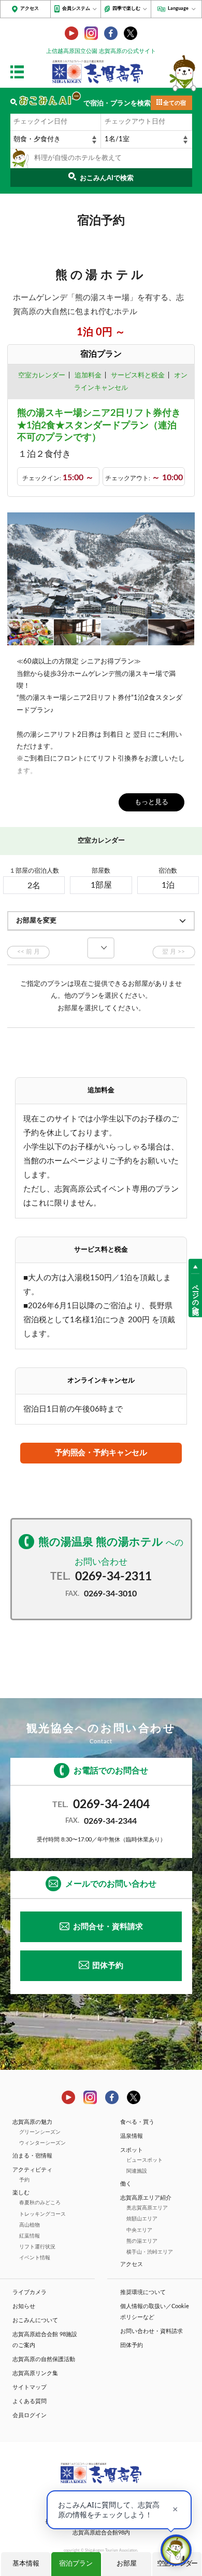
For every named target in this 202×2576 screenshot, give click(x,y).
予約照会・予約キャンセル (101, 1453)
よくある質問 (30, 2401)
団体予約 (108, 1966)
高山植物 (30, 2225)
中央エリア (139, 2230)
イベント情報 (35, 2258)
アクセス (30, 9)
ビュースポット (145, 2160)
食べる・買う (137, 2122)
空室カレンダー (42, 376)
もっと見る (151, 802)
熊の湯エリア (142, 2241)
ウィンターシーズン (42, 2143)
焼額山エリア (142, 2219)
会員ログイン (30, 2415)
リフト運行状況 (37, 2247)
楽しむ (21, 2193)
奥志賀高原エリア (147, 2208)
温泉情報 (132, 2136)
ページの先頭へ (196, 1295)
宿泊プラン (76, 2564)
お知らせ (24, 2306)
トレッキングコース (42, 2214)
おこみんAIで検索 (107, 178)
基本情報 (26, 2564)
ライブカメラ (30, 2292)
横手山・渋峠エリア (150, 2252)
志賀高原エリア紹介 (146, 2198)
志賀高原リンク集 (35, 2373)
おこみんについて (35, 2320)
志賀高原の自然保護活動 (44, 2359)
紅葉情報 (30, 2236)
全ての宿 (175, 103)
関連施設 (137, 2171)
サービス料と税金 (138, 376)
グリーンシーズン (40, 2132)
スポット (132, 2150)
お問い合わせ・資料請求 (151, 2331)
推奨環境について (143, 2292)
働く (126, 2184)
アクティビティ (32, 2170)
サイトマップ (30, 2387)
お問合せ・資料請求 (108, 1927)
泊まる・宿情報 (32, 2156)
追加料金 (88, 376)
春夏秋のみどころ (40, 2203)
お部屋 (127, 2564)
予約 (24, 2180)
